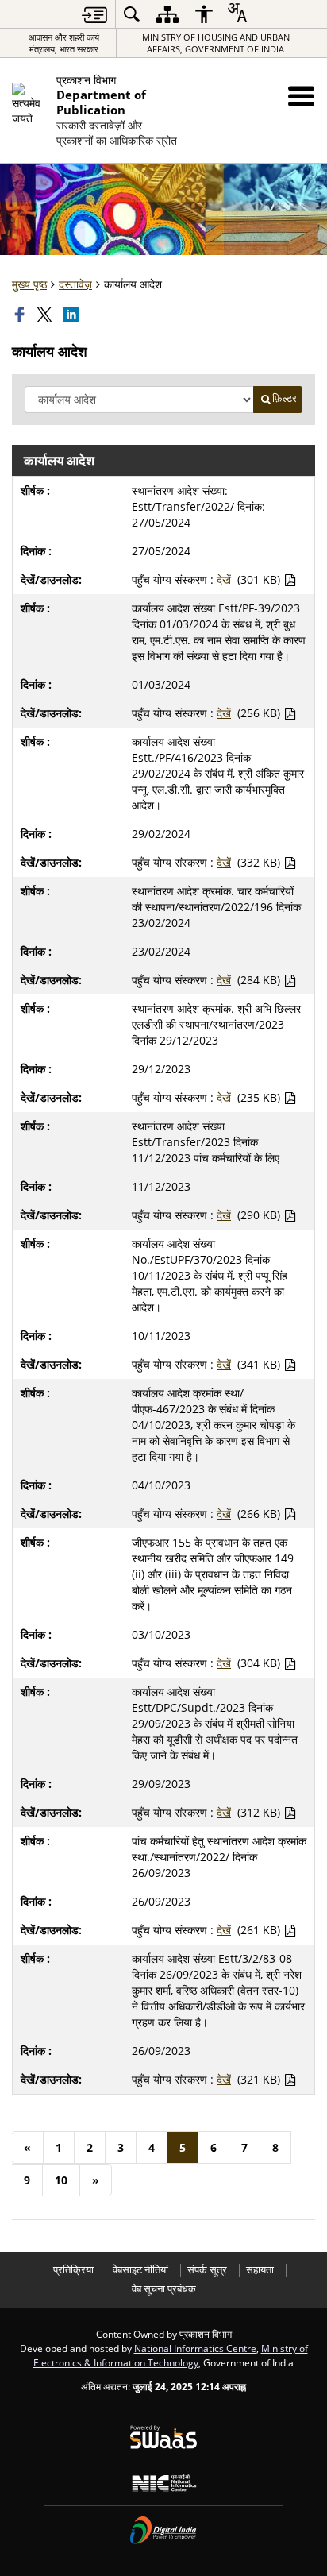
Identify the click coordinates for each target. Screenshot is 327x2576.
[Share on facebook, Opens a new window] (21, 315)
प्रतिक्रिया (73, 2270)
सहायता (260, 2270)
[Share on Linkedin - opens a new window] (73, 315)
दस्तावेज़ (75, 284)
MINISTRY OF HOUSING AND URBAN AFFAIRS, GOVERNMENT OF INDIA (216, 43)
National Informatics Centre (195, 2348)
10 (61, 2180)
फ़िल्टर (285, 398)
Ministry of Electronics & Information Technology (171, 2355)
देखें (224, 579)
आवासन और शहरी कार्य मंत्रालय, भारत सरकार (64, 43)
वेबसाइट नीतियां (140, 2270)
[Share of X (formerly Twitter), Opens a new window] (46, 315)
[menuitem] (132, 14)
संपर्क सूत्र (207, 2270)
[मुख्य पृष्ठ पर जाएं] (94, 15)
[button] (301, 96)
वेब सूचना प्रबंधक (164, 2289)
